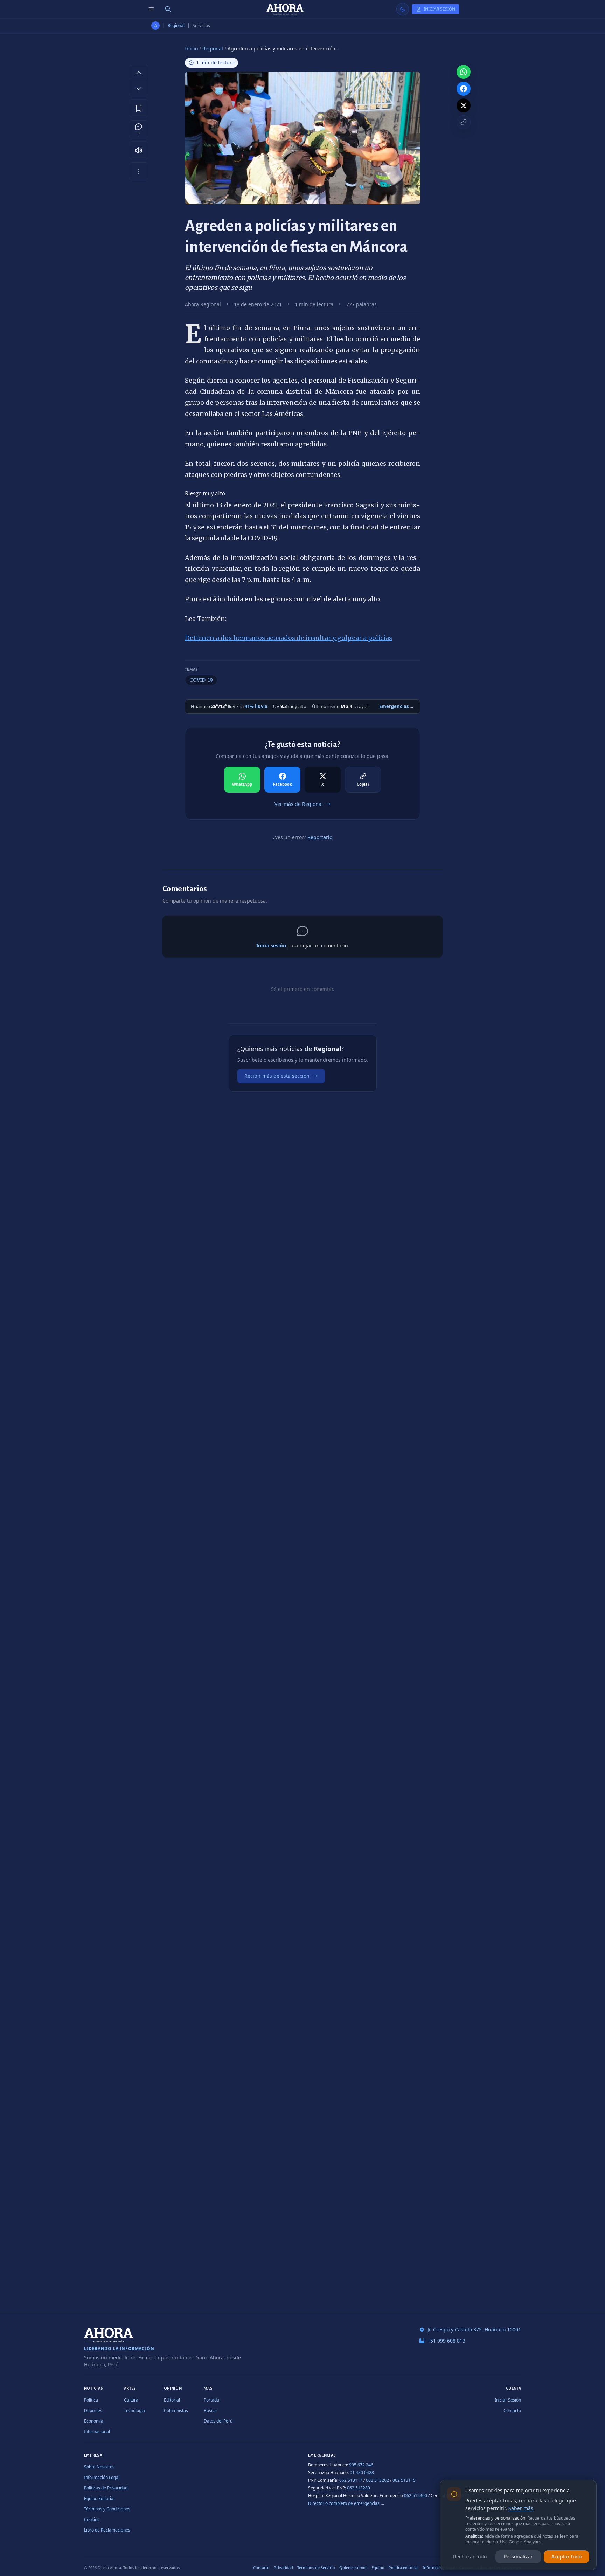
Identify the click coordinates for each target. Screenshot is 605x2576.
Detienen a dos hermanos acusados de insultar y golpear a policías (288, 638)
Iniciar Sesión (508, 2400)
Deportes (93, 2410)
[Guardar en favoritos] (139, 108)
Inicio (191, 49)
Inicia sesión (271, 946)
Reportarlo (320, 837)
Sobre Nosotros (99, 2467)
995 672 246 (361, 2465)
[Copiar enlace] (464, 122)
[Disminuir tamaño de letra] (139, 89)
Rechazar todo (470, 2557)
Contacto (512, 2410)
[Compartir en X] (464, 105)
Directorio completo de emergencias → (346, 2503)
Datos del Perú (218, 2421)
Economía (94, 2421)
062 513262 (377, 2480)
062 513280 (359, 2488)
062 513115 (404, 2480)
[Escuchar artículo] (139, 150)
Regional (176, 26)
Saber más (521, 2508)
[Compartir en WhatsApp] (464, 72)
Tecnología (134, 2410)
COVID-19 (201, 680)
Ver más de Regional (299, 804)
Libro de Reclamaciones (107, 2530)
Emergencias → (397, 706)
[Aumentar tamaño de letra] (139, 73)
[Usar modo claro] (403, 9)
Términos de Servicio (316, 2567)
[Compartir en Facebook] (464, 89)
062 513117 (351, 2480)
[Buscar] (168, 9)
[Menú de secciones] (151, 9)
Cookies (92, 2519)
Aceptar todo (566, 2557)
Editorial (172, 2400)
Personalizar (518, 2557)
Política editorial (404, 2567)
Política (91, 2400)
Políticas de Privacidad (106, 2488)
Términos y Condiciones (107, 2509)
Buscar (211, 2410)
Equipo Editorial (99, 2498)
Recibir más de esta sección (277, 1076)
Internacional (97, 2431)
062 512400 (416, 2496)
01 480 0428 (362, 2472)
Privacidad (283, 2567)
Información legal (439, 2567)
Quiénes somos (353, 2567)
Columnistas (176, 2410)
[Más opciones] (139, 171)
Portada (211, 2400)
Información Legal (102, 2477)
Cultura (131, 2400)
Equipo (378, 2567)
